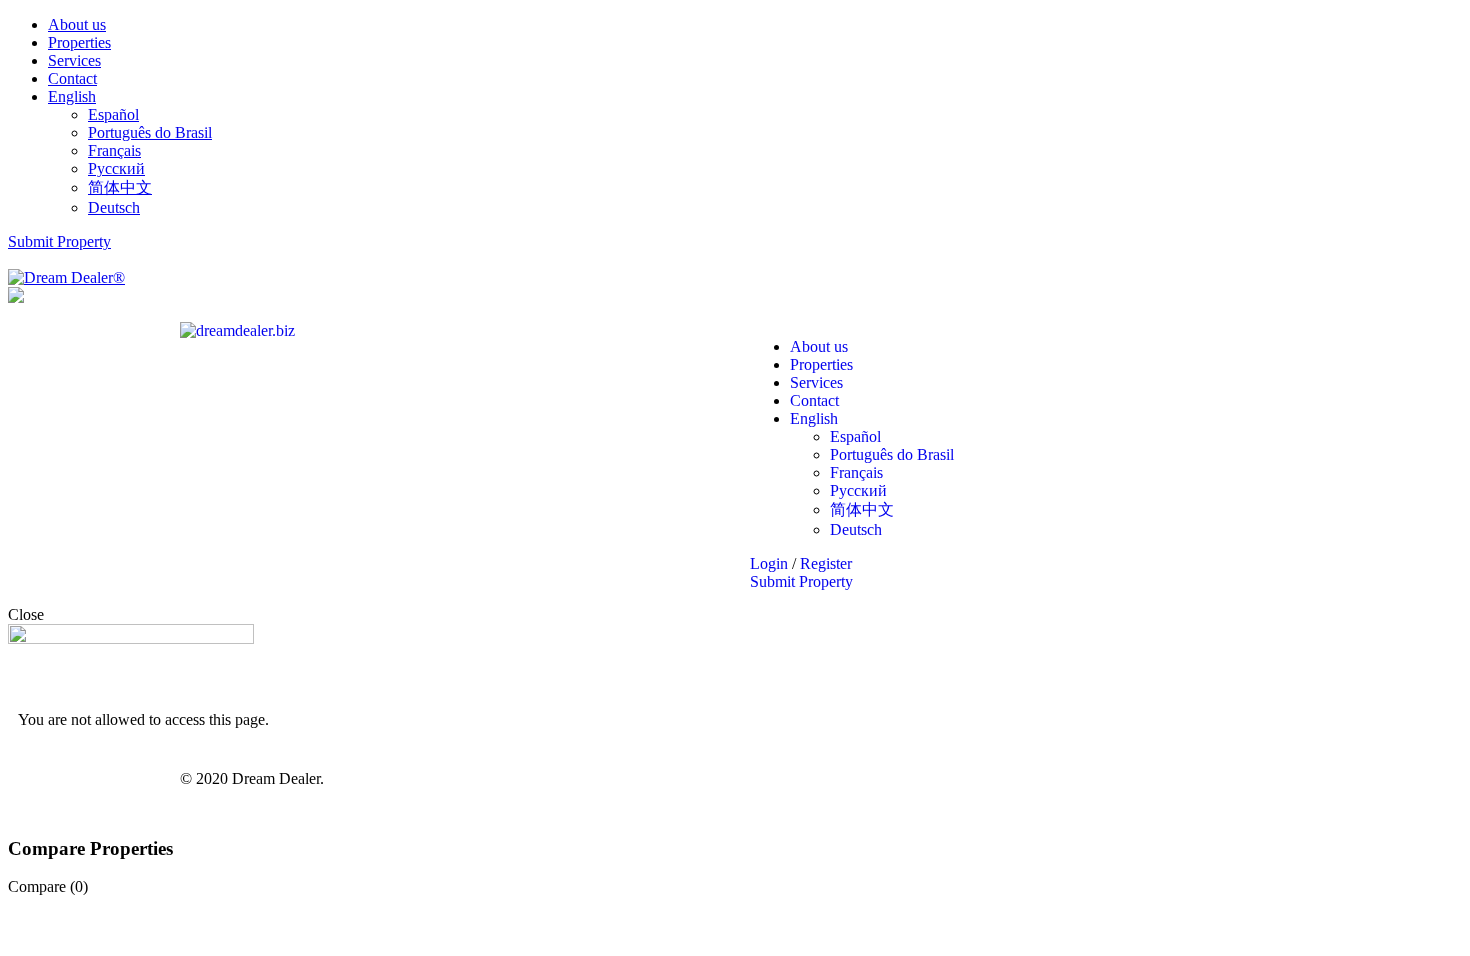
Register (826, 563)
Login (771, 563)
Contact (72, 78)
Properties (79, 42)
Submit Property (59, 241)
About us (77, 24)
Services (74, 60)
